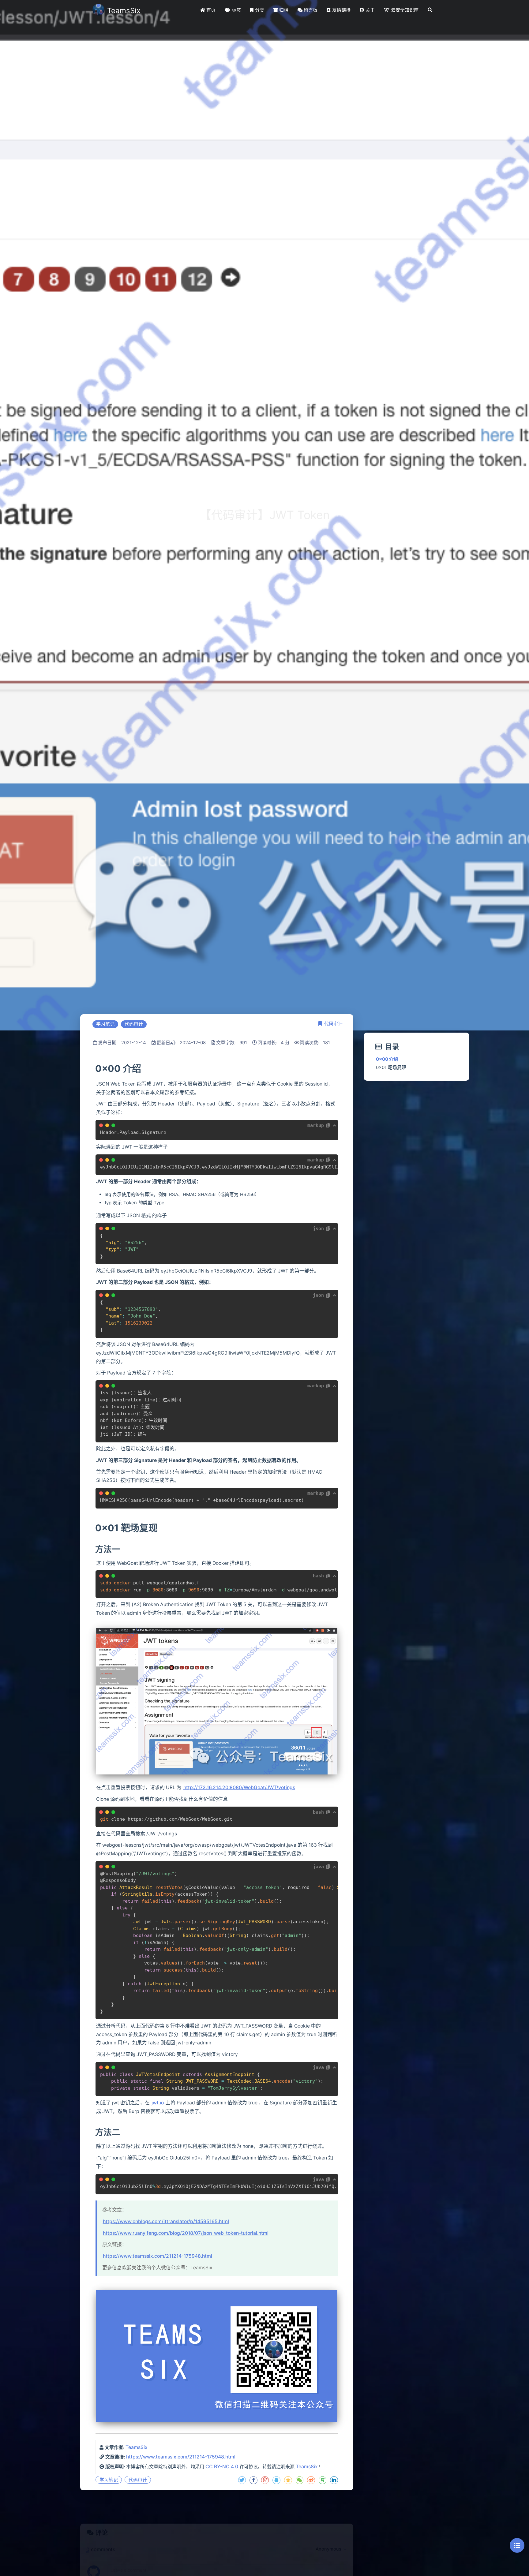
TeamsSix (137, 2447)
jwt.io (158, 2103)
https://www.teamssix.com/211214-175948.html (158, 2256)
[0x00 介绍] (95, 1068)
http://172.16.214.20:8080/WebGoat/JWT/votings (239, 1787)
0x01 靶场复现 (391, 1067)
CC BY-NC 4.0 (222, 2467)
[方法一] (95, 1549)
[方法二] (95, 2132)
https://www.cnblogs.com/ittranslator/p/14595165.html (166, 2221)
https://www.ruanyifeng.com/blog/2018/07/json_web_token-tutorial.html (186, 2233)
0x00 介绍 (387, 1059)
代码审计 (333, 1024)
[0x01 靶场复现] (95, 1528)
